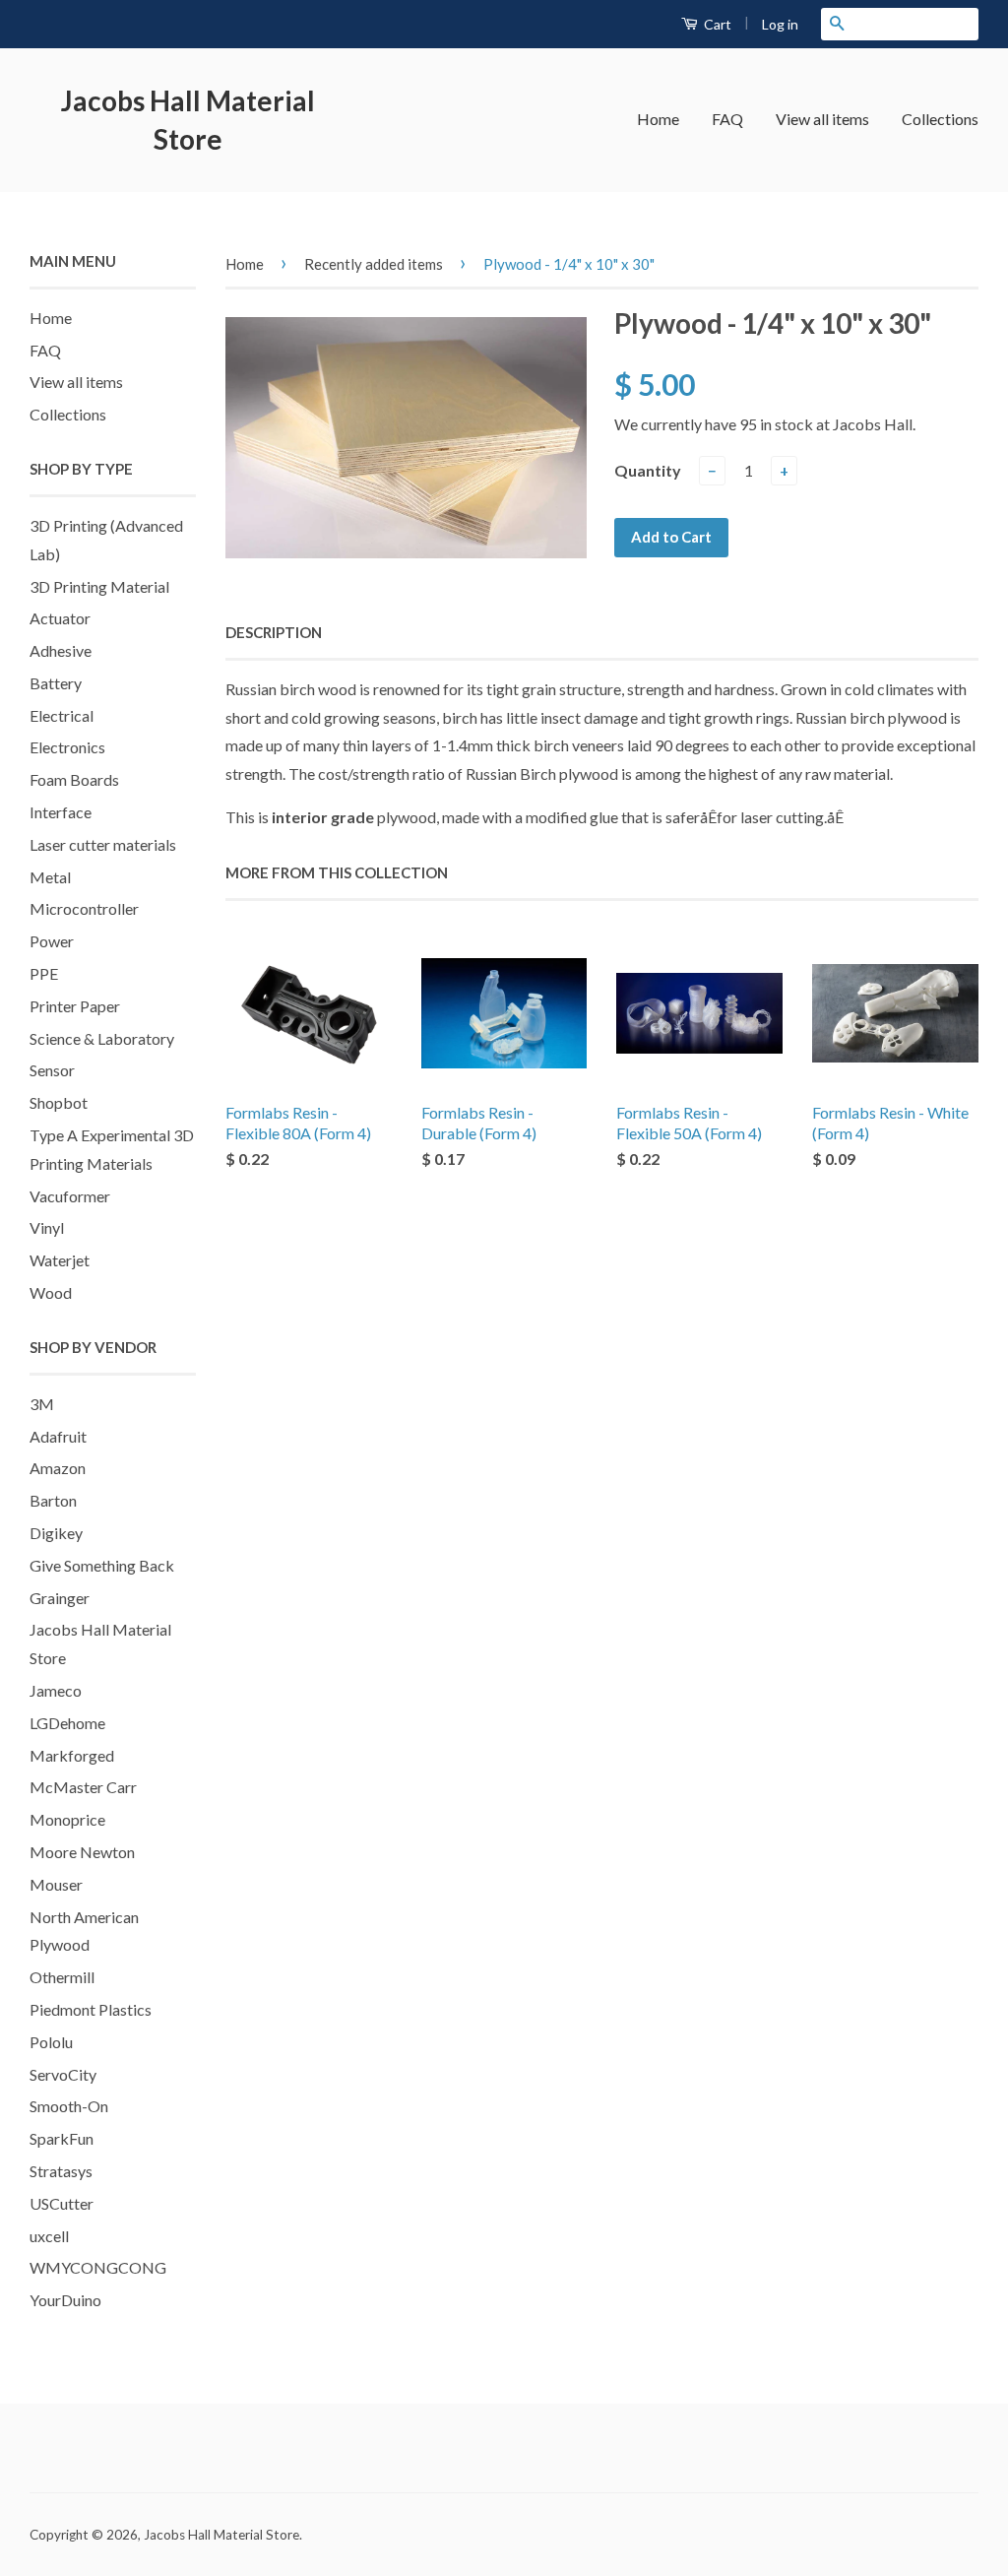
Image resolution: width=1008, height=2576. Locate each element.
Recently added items (374, 264)
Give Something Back (102, 1565)
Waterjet (60, 1260)
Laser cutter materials (103, 844)
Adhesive (61, 650)
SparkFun (62, 2138)
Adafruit (58, 1436)
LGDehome (67, 1723)
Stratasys (61, 2171)
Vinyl (47, 1227)
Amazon (58, 1468)
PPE (44, 973)
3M (42, 1404)
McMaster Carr (83, 1787)
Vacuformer (70, 1196)
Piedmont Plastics (91, 2009)
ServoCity (63, 2074)
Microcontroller (84, 908)
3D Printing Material (99, 586)
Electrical (62, 715)
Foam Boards (74, 779)
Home (658, 119)
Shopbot (59, 1102)
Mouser (56, 1884)
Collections (940, 119)
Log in (780, 24)
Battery (56, 683)
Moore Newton (82, 1852)
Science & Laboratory (102, 1038)
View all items (822, 119)
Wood (51, 1292)
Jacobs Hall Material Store (188, 120)
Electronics (67, 747)
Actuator (60, 618)
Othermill (62, 1977)
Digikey (56, 1533)
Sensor (52, 1070)
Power (52, 941)
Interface (61, 812)
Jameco (56, 1690)
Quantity (648, 470)
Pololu (51, 2042)
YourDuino (65, 2300)
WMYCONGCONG (98, 2267)
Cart (716, 24)
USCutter (62, 2203)
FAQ (727, 119)
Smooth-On (69, 2106)
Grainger (60, 1598)
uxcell (49, 2236)
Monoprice (67, 1819)
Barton (53, 1500)
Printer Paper (75, 1006)
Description (274, 632)
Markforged (72, 1755)
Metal (50, 877)
